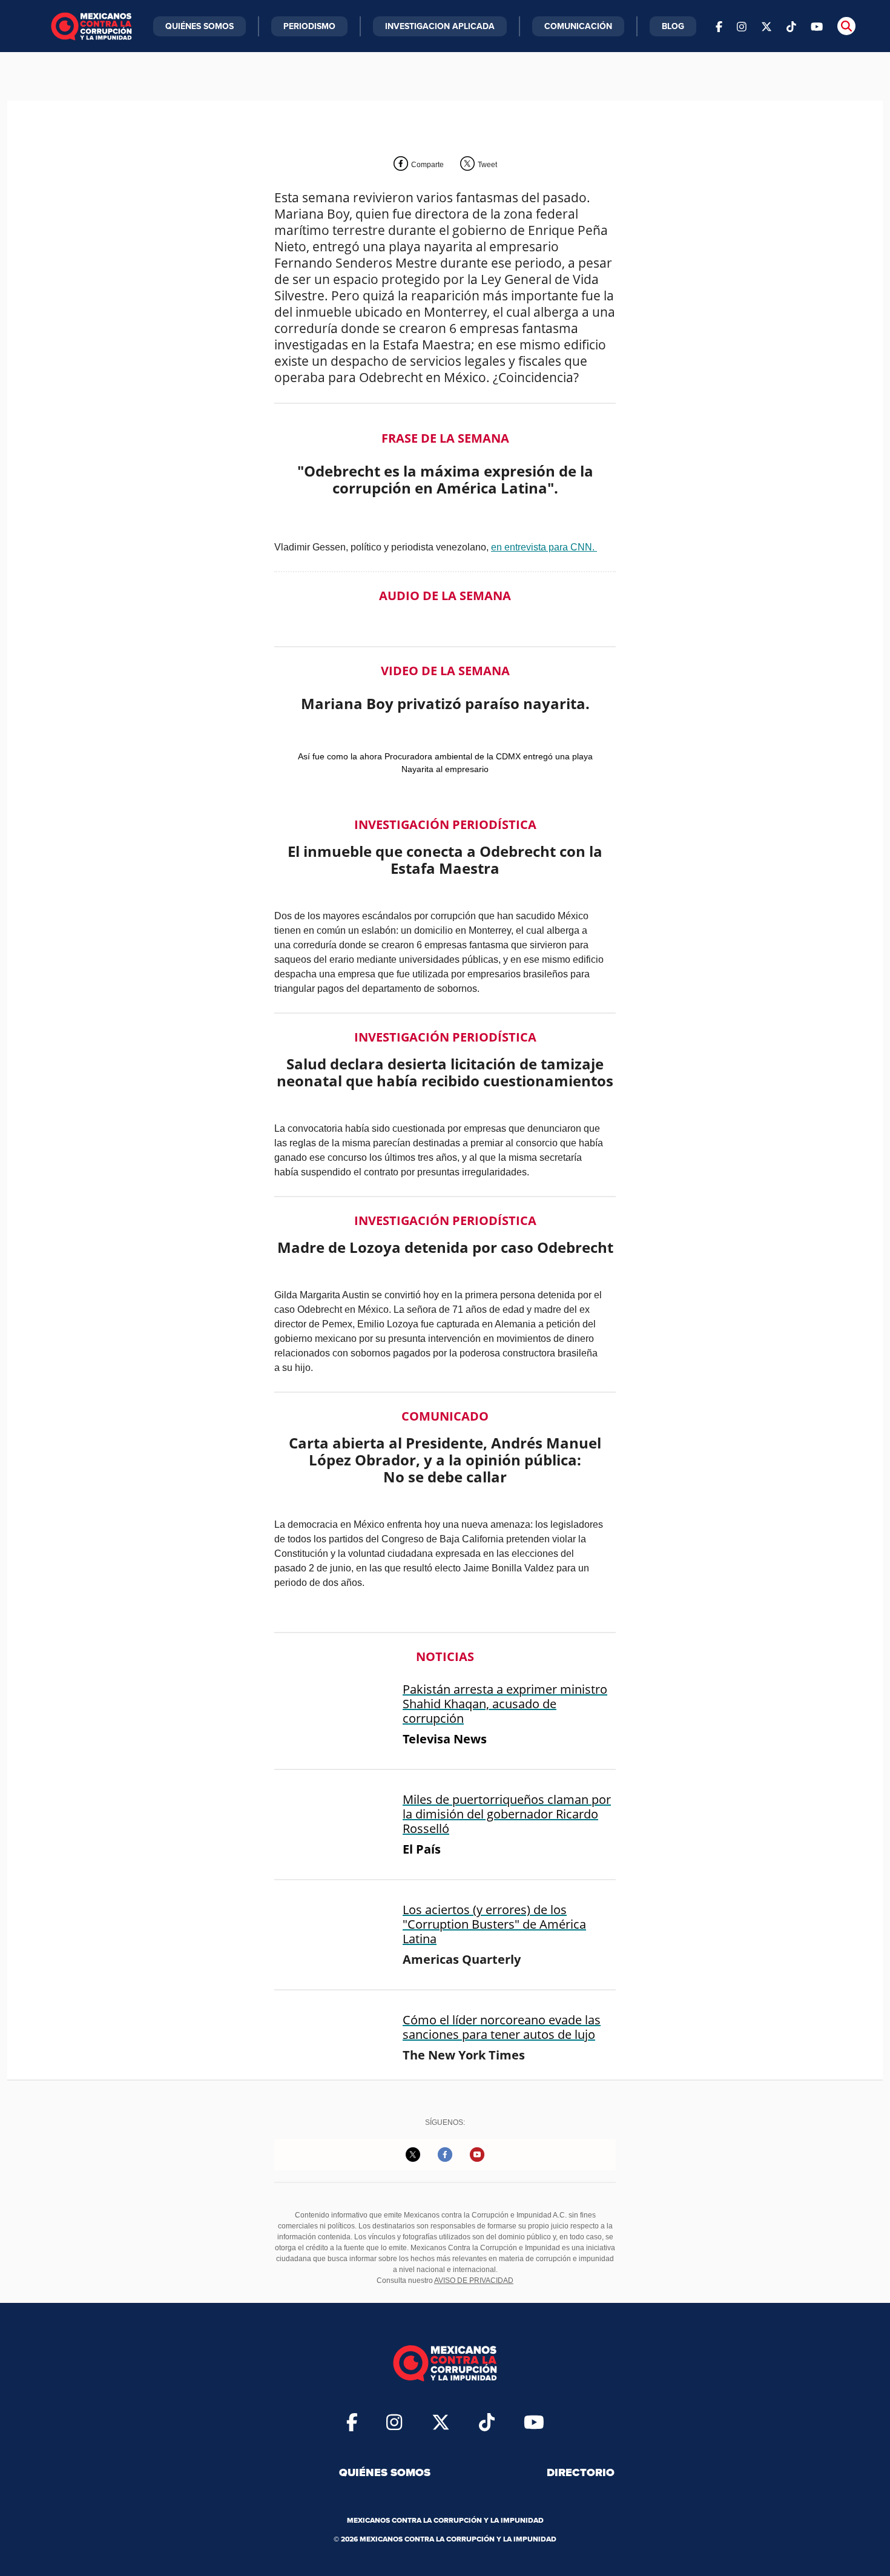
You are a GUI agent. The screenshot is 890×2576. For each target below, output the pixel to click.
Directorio (581, 2472)
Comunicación (578, 26)
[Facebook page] (719, 26)
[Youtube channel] (817, 26)
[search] (846, 26)
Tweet (487, 165)
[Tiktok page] (487, 2422)
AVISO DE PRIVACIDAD (474, 2280)
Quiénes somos (385, 2472)
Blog (673, 26)
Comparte (427, 165)
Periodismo (309, 26)
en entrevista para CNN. (544, 547)
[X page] (766, 26)
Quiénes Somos (199, 26)
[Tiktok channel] (791, 26)
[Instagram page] (742, 26)
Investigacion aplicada (440, 26)
